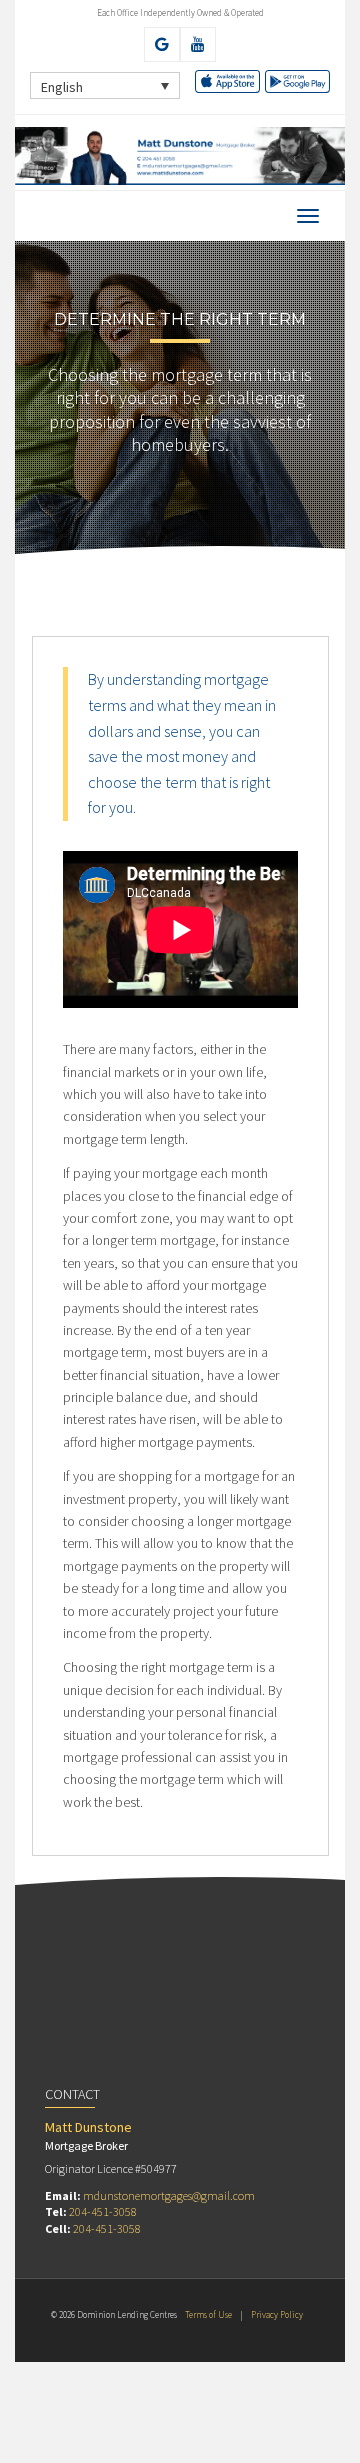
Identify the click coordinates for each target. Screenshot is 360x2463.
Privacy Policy (277, 2314)
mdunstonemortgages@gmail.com (169, 2195)
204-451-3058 (103, 2211)
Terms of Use (208, 2314)
